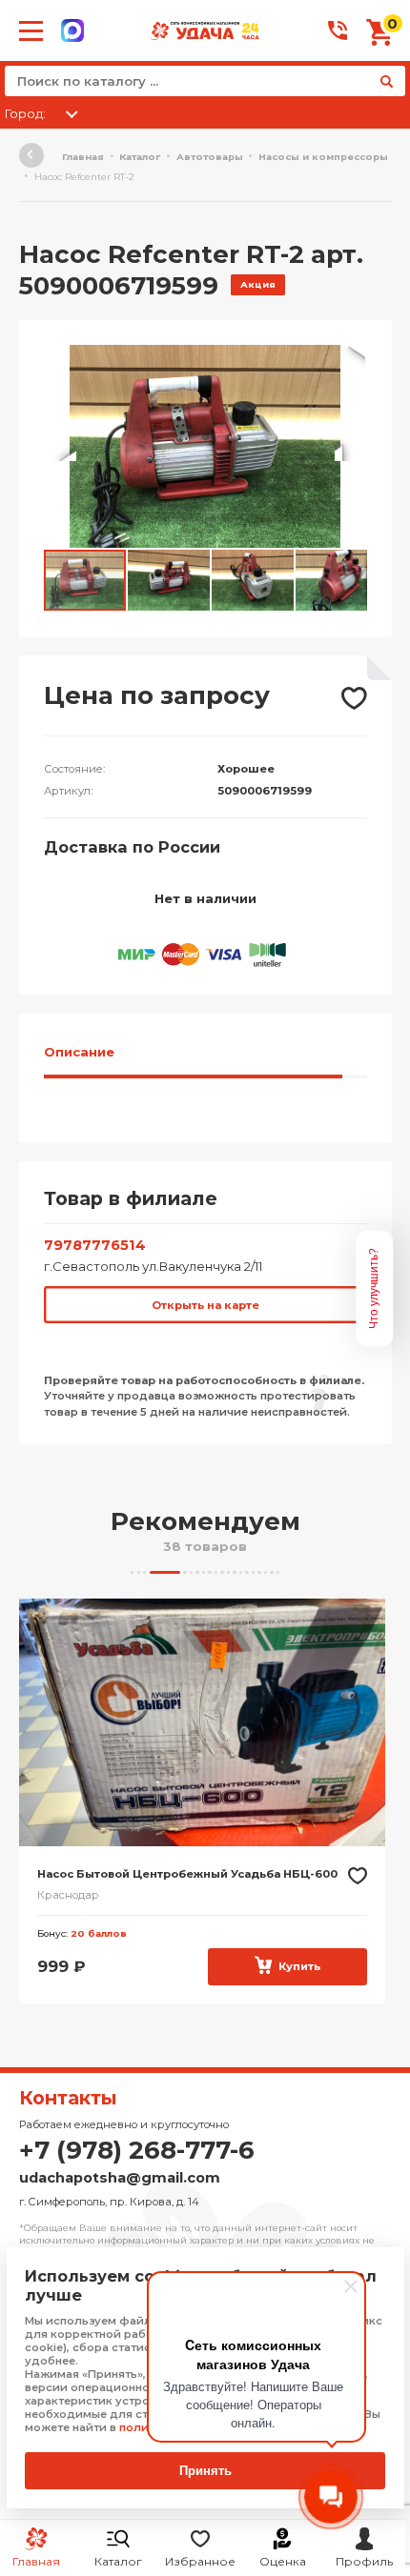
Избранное (200, 2561)
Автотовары (210, 157)
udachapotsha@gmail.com (120, 2178)
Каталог (118, 2561)
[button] (350, 362)
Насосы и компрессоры (323, 157)
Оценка (283, 2561)
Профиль (364, 2561)
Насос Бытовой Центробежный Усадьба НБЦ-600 (187, 1874)
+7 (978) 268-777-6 (137, 2150)
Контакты (68, 2098)
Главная (83, 157)
